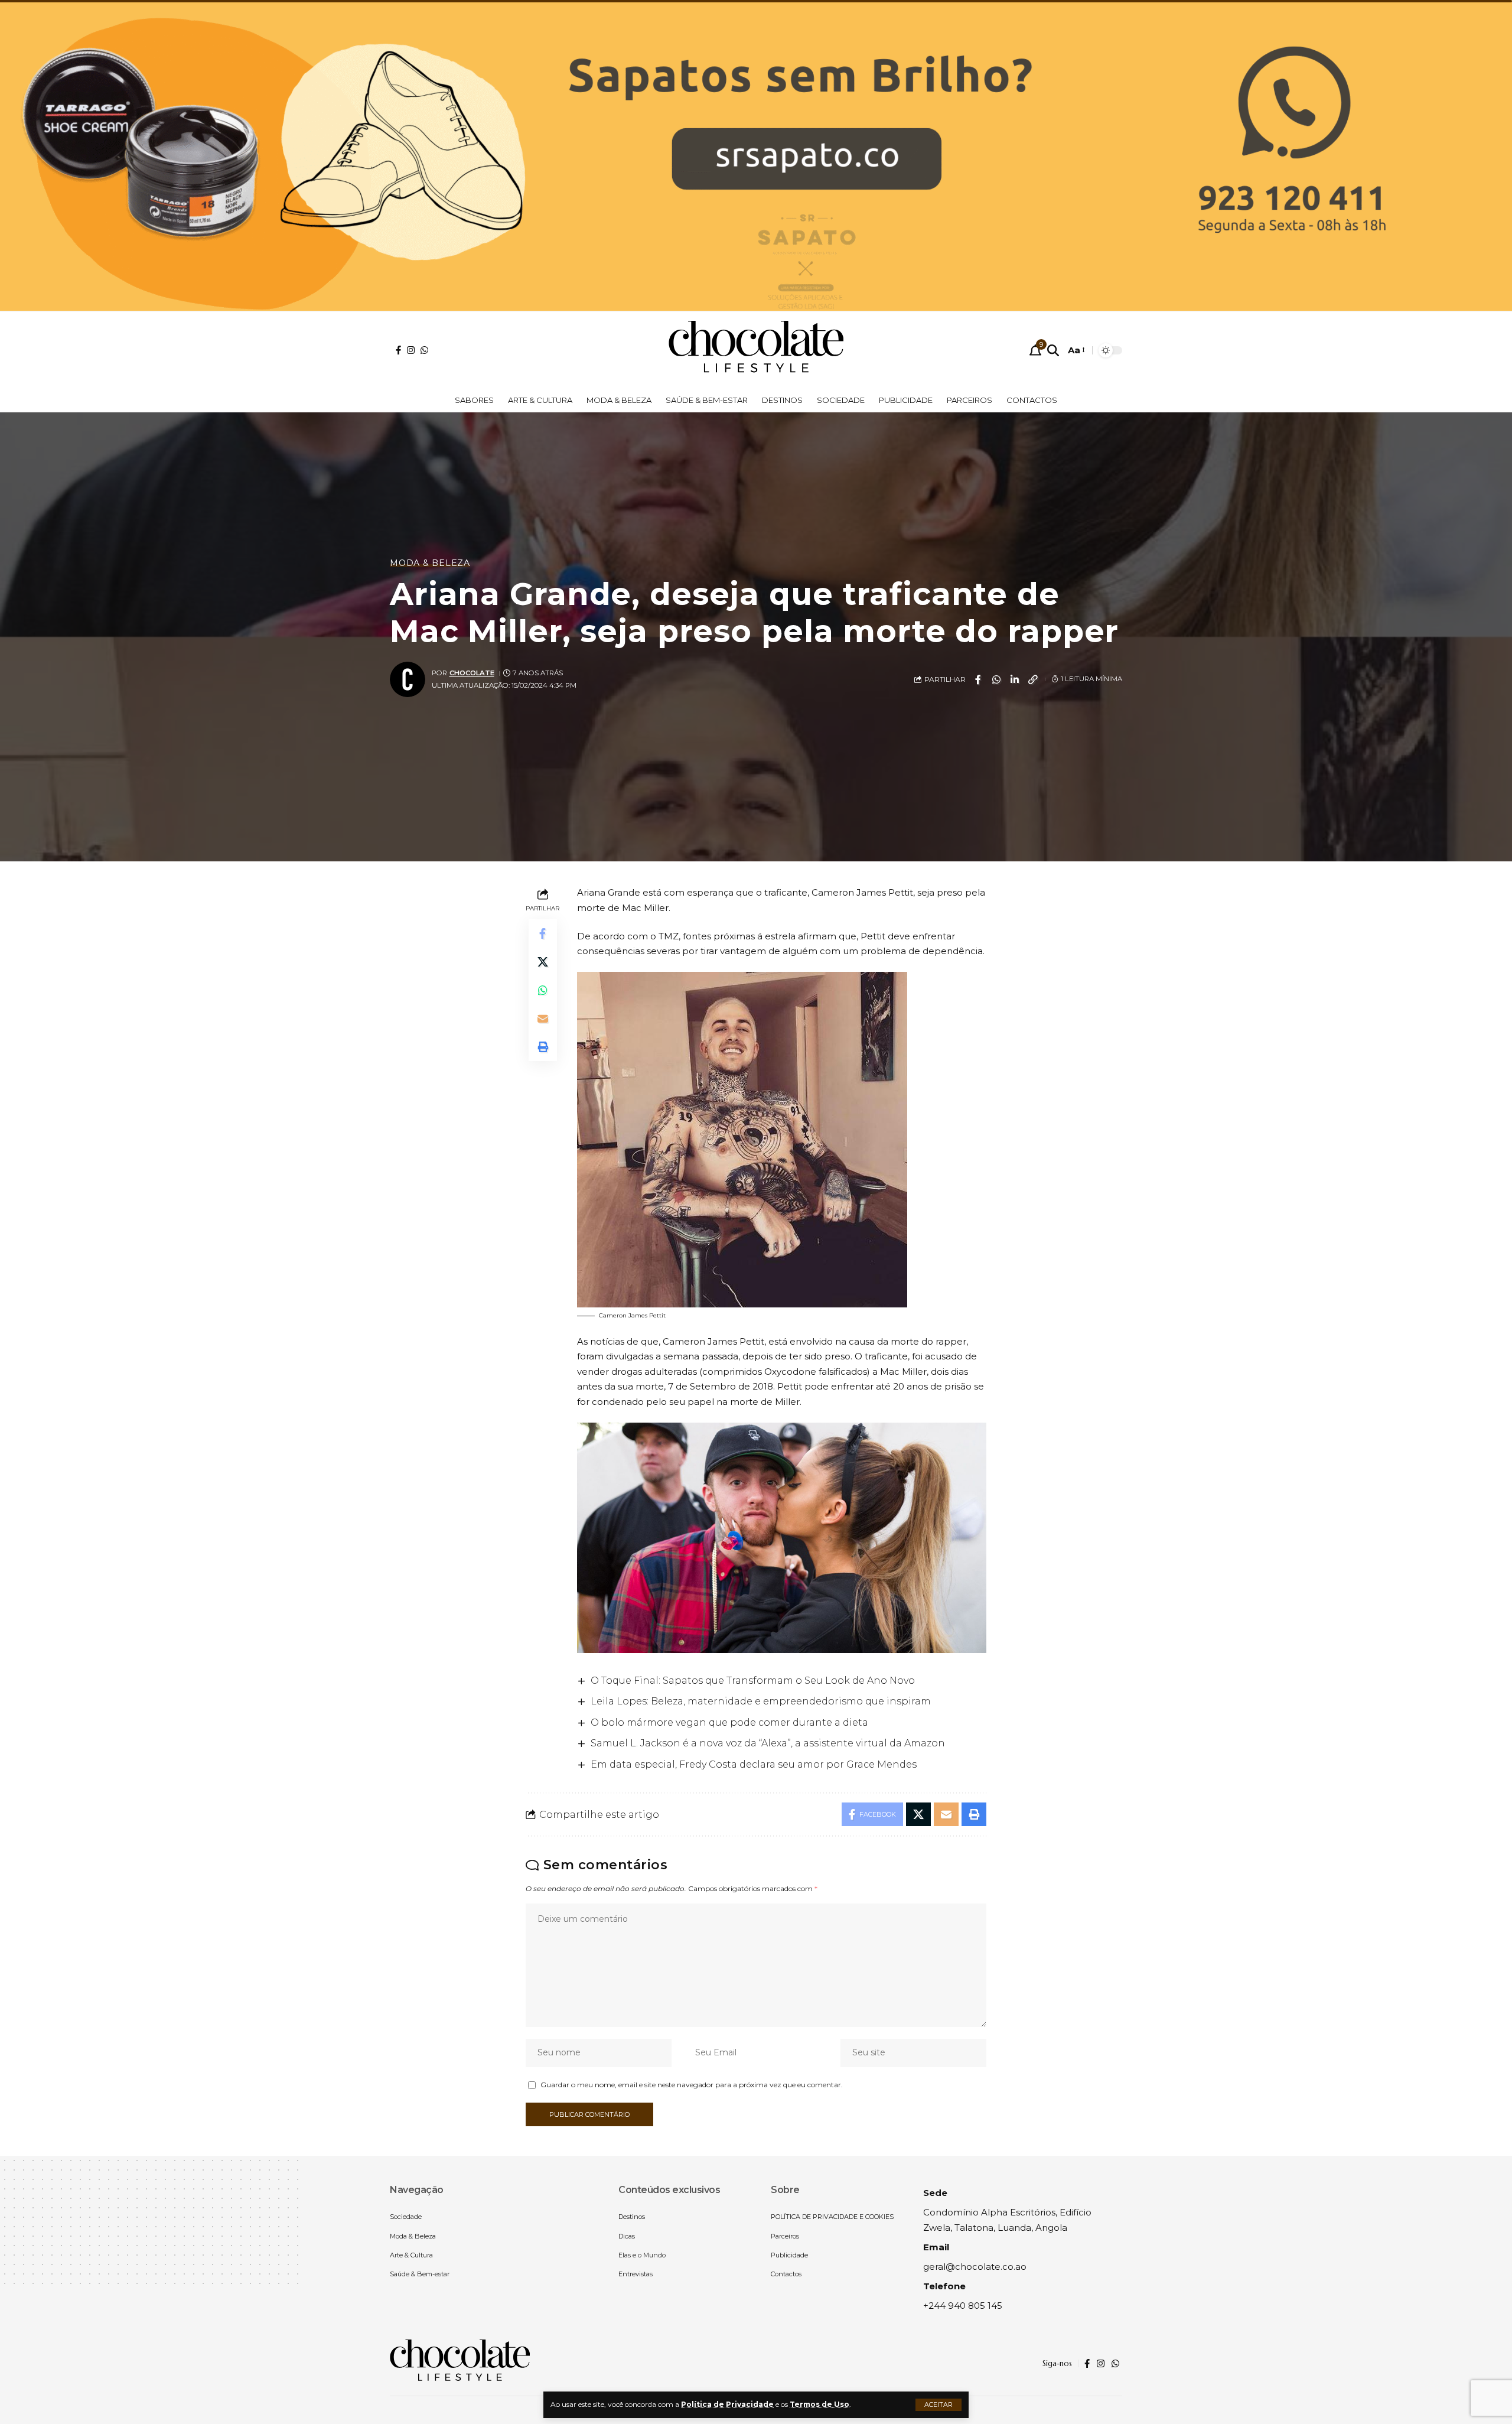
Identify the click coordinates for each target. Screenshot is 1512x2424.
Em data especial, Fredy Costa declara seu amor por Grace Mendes (754, 1764)
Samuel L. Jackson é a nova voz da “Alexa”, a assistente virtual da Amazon (768, 1743)
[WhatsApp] (424, 350)
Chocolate (472, 673)
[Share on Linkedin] (1015, 679)
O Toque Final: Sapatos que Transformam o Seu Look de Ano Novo (753, 1680)
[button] (939, 2405)
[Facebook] (398, 350)
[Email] (543, 1019)
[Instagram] (411, 350)
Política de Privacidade (727, 2404)
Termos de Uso (819, 2404)
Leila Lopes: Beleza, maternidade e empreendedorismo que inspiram (761, 1701)
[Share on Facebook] (978, 679)
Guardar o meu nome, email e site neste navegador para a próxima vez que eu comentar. (692, 2085)
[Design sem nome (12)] (756, 155)
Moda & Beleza (430, 563)
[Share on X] (543, 962)
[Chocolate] (756, 350)
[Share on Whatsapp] (996, 679)
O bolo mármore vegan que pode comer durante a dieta (729, 1722)
